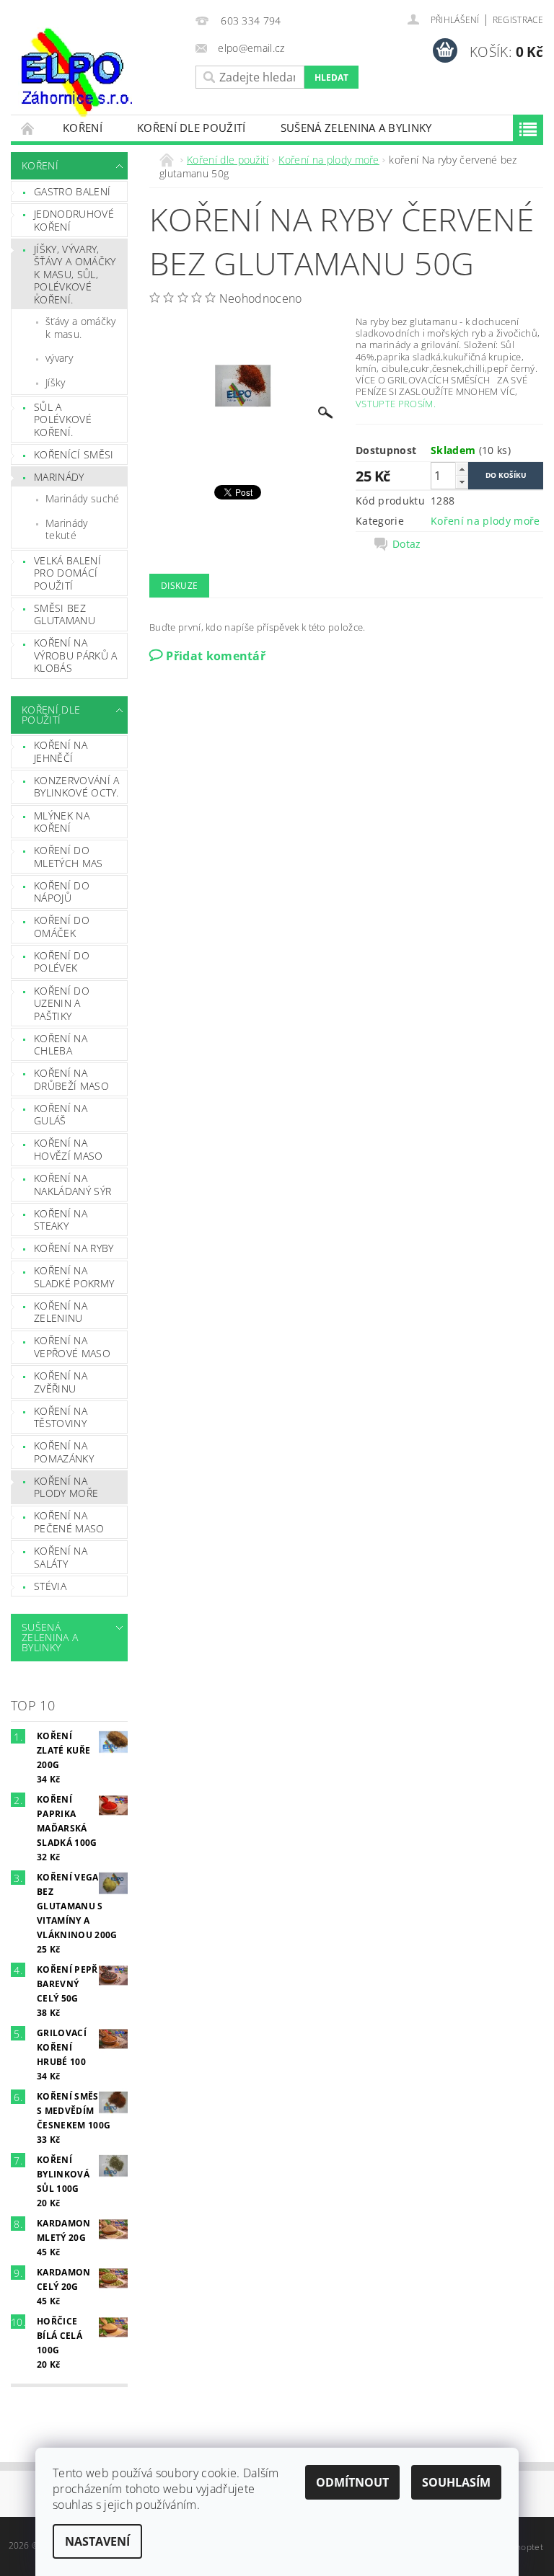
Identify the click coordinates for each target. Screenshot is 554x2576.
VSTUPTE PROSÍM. (396, 404)
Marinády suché (82, 498)
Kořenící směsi (74, 454)
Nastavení (97, 2541)
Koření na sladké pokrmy (74, 1277)
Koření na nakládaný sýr (72, 1185)
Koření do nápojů (62, 892)
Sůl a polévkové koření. (63, 419)
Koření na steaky (61, 1220)
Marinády (59, 477)
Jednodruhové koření (74, 220)
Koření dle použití (192, 128)
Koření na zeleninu (61, 1312)
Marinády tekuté (67, 529)
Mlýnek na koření (62, 822)
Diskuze (179, 586)
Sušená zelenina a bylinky (356, 128)
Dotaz (407, 544)
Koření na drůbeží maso (71, 1079)
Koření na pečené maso (69, 1522)
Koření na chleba (61, 1045)
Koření (83, 128)
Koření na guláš (61, 1115)
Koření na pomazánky (64, 1452)
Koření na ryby (74, 1248)
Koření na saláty (61, 1557)
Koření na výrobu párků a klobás (75, 655)
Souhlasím (456, 2482)
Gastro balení (72, 191)
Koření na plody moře (66, 1487)
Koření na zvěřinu (61, 1382)
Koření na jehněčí (61, 751)
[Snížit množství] (462, 482)
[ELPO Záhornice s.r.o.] (100, 72)
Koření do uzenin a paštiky (62, 1003)
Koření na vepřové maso (72, 1347)
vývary (59, 358)
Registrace (518, 20)
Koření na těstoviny (61, 1417)
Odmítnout (352, 2482)
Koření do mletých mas (69, 857)
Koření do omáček (62, 927)
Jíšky (56, 382)
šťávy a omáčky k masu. (80, 328)
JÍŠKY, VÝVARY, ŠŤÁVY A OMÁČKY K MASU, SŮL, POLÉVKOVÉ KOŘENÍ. (75, 274)
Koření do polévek (62, 962)
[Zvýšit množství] (462, 469)
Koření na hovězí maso (69, 1149)
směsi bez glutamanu (65, 614)
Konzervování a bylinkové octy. (76, 787)
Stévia (50, 1586)
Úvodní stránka (28, 128)
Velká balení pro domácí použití (67, 573)
